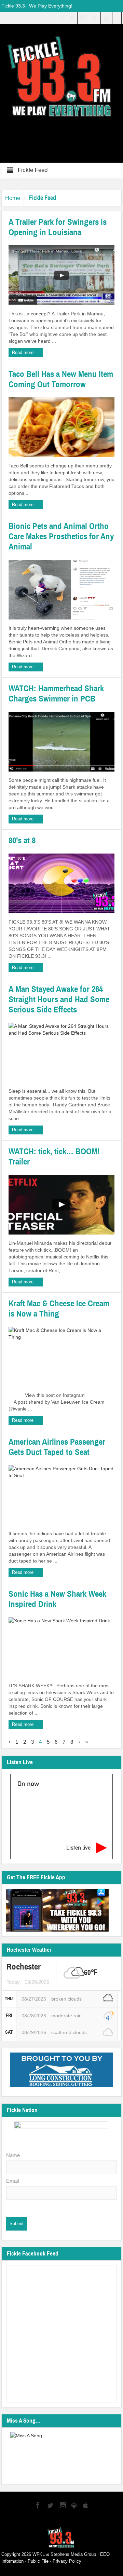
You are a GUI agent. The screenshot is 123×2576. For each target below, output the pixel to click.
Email (12, 2181)
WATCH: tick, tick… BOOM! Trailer (54, 1157)
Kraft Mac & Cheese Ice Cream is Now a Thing (59, 1309)
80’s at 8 (22, 841)
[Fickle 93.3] (62, 76)
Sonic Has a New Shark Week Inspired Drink (57, 1599)
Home (13, 198)
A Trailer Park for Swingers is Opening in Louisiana (58, 227)
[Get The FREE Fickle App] (57, 1910)
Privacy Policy (67, 2561)
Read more (23, 352)
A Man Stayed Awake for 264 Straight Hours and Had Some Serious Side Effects (59, 999)
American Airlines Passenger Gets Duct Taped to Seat (57, 1447)
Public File (38, 2561)
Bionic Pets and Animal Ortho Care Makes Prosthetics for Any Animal (61, 536)
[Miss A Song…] (62, 2454)
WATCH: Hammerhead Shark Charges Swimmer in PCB (56, 694)
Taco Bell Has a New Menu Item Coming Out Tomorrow (61, 379)
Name (13, 2155)
